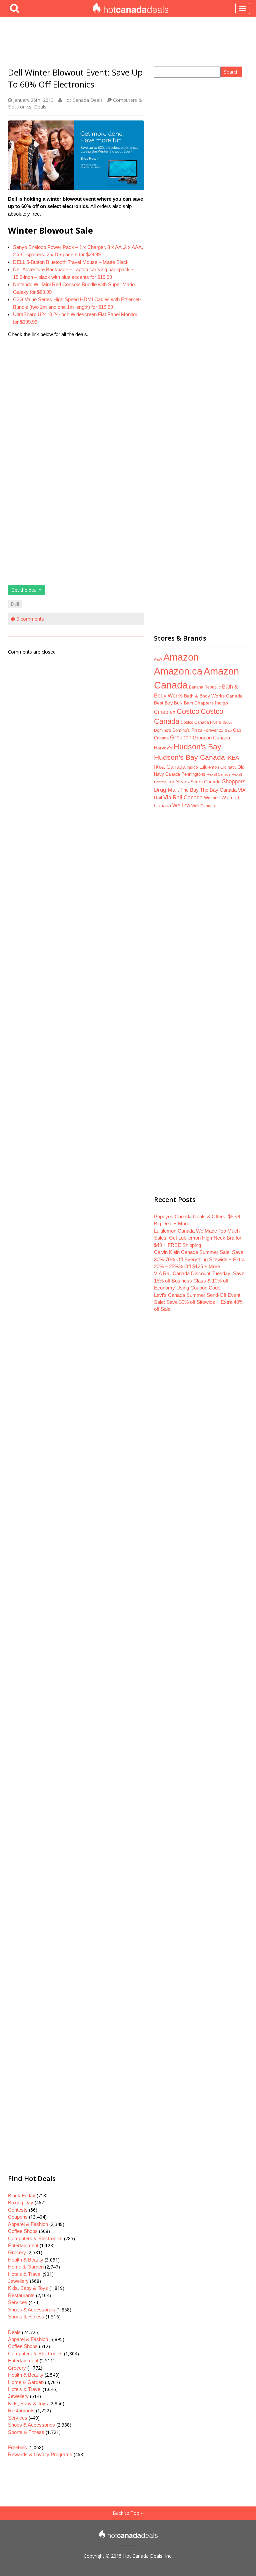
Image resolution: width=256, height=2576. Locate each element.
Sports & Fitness (26, 2317)
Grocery (17, 2252)
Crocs (227, 722)
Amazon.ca (178, 671)
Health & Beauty (26, 2260)
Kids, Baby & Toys (28, 2288)
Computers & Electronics (35, 2238)
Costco (188, 711)
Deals (40, 107)
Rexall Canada (218, 774)
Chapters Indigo (211, 703)
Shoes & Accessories (31, 2310)
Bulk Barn (183, 703)
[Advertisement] (76, 400)
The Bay (189, 790)
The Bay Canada (218, 790)
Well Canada (203, 806)
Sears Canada (205, 782)
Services (18, 2302)
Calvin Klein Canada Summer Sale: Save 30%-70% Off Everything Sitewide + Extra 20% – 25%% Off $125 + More (199, 1259)
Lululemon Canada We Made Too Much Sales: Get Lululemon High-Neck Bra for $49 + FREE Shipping (198, 1238)
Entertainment (23, 2245)
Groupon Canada (211, 738)
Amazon (181, 657)
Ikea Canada (170, 767)
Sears (182, 782)
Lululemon (209, 767)
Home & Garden (26, 2267)
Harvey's (163, 748)
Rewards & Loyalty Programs (40, 2454)
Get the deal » (26, 590)
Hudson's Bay (197, 747)
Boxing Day (21, 2202)
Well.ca (181, 805)
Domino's (162, 730)
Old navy (228, 767)
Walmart (212, 798)
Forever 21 (213, 730)
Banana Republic (205, 687)
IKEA (233, 758)
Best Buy (163, 703)
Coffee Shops (23, 2231)
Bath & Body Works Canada (213, 696)
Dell (15, 604)
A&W (158, 659)
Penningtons (193, 774)
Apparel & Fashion (28, 2224)
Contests (18, 2210)
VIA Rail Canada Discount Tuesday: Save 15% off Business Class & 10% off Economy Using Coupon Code (199, 1281)
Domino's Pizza (187, 730)
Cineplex (165, 712)
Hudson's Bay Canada (189, 757)
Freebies (17, 2447)
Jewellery (18, 2281)
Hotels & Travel (25, 2274)
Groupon (181, 738)
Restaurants (21, 2295)
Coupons (18, 2217)
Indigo (192, 767)
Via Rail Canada (183, 797)
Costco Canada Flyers (201, 722)
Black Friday (22, 2195)
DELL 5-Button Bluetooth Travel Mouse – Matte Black (71, 262)
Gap (228, 730)
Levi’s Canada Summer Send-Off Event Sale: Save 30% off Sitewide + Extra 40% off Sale (199, 1302)
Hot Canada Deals (83, 100)
